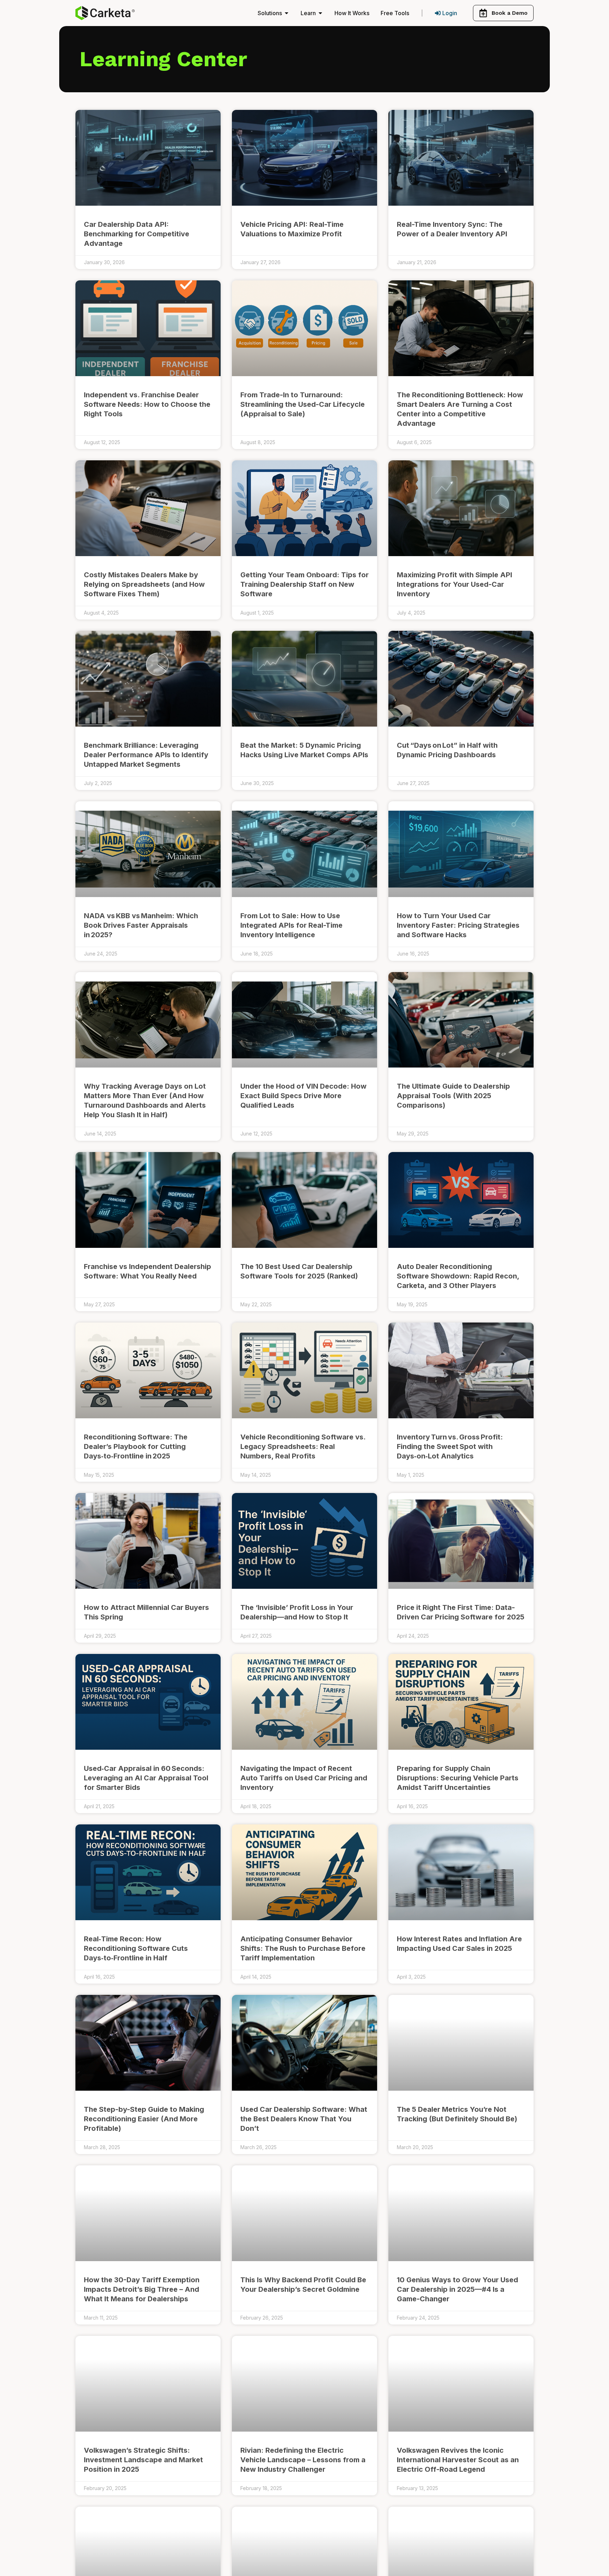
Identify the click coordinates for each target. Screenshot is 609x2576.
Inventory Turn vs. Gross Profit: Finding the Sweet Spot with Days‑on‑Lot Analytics (450, 1446)
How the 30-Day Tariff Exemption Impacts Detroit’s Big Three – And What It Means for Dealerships (142, 2289)
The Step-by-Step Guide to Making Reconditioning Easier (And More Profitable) (144, 2119)
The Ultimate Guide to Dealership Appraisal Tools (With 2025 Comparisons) (453, 1096)
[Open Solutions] (287, 13)
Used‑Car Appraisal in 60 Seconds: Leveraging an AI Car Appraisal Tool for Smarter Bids (146, 1778)
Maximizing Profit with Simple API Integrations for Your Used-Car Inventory (454, 584)
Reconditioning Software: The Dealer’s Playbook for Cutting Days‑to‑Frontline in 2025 (136, 1446)
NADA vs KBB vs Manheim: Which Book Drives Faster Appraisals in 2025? (141, 925)
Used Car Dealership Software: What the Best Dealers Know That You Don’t (304, 2119)
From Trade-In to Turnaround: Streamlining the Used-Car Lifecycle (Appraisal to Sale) (303, 404)
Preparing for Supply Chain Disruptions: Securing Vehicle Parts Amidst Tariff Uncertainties (458, 1778)
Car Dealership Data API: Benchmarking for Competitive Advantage (137, 234)
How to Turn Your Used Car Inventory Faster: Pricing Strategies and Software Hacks (458, 925)
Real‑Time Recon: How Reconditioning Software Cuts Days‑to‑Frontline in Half (136, 1948)
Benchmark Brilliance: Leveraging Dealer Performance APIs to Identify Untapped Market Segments (146, 755)
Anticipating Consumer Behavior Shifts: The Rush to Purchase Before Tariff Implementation (303, 1948)
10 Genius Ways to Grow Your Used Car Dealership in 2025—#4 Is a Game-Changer (457, 2289)
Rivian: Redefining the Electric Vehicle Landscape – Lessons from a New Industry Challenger (303, 2460)
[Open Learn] (320, 13)
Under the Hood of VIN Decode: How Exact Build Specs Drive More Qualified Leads (303, 1096)
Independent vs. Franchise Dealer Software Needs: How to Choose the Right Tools (147, 404)
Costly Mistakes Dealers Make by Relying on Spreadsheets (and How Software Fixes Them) (144, 584)
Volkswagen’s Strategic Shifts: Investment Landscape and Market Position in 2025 (143, 2460)
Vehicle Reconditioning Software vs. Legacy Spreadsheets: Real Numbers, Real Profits (303, 1446)
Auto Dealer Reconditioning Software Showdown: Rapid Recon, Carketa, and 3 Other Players (458, 1276)
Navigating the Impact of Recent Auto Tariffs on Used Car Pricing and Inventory (304, 1778)
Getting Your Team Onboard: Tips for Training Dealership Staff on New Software (304, 584)
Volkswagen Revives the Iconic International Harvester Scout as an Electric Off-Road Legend (458, 2460)
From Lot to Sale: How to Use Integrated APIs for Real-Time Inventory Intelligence (291, 925)
